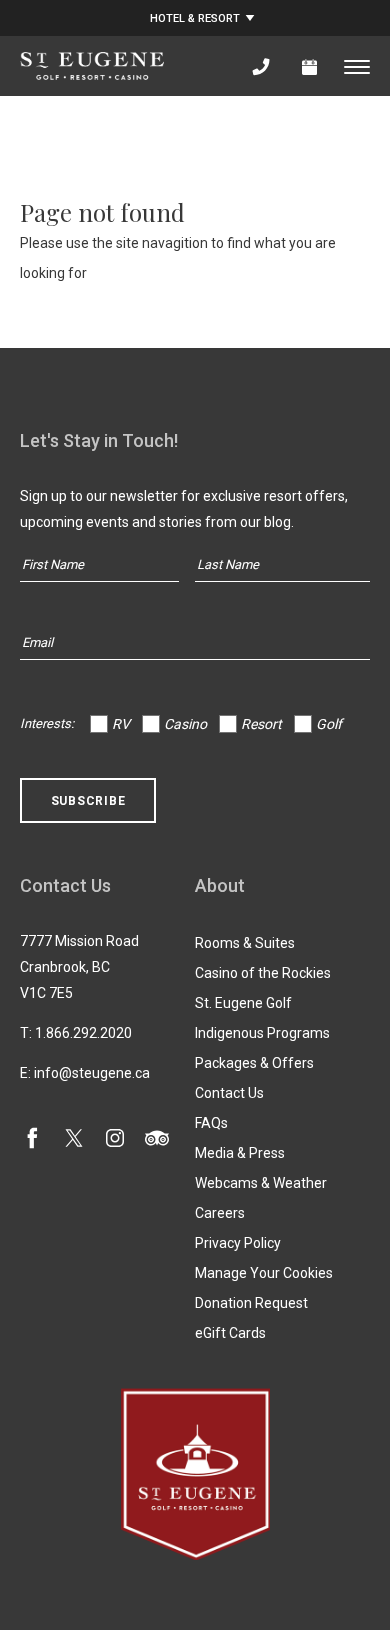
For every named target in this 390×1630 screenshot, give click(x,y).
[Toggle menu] (357, 66)
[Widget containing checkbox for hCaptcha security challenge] (171, 816)
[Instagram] (115, 1143)
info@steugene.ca (92, 1073)
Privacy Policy (238, 1243)
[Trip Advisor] (157, 1143)
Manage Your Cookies (264, 1273)
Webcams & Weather (261, 1183)
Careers (220, 1213)
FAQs (211, 1123)
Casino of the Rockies (263, 973)
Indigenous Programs (262, 1033)
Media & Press (240, 1153)
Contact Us (229, 1093)
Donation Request (251, 1303)
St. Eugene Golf (243, 1003)
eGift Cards (230, 1333)
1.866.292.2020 (83, 1033)
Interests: (47, 723)
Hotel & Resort (195, 18)
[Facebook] (32, 1143)
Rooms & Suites (245, 943)
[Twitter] (74, 1143)
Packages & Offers (254, 1063)
